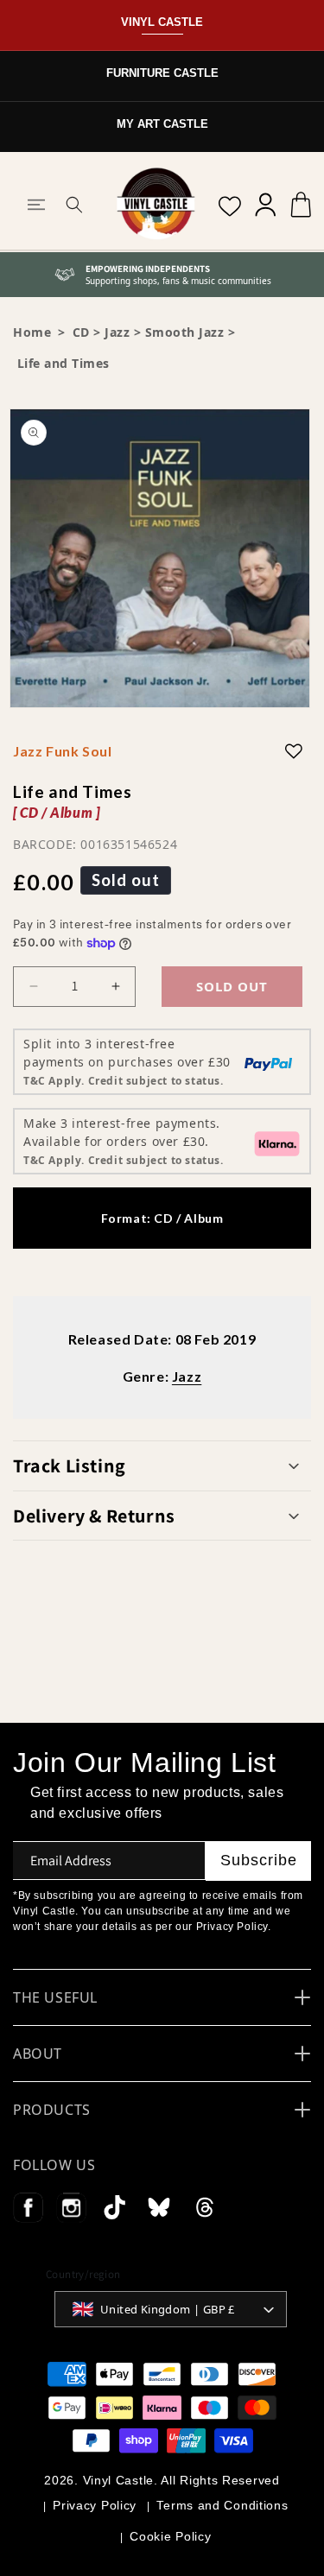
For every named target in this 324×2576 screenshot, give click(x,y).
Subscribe (259, 1860)
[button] (36, 205)
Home (32, 332)
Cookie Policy (170, 2536)
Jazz (117, 332)
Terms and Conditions (222, 2505)
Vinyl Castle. (121, 2480)
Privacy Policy (95, 2505)
